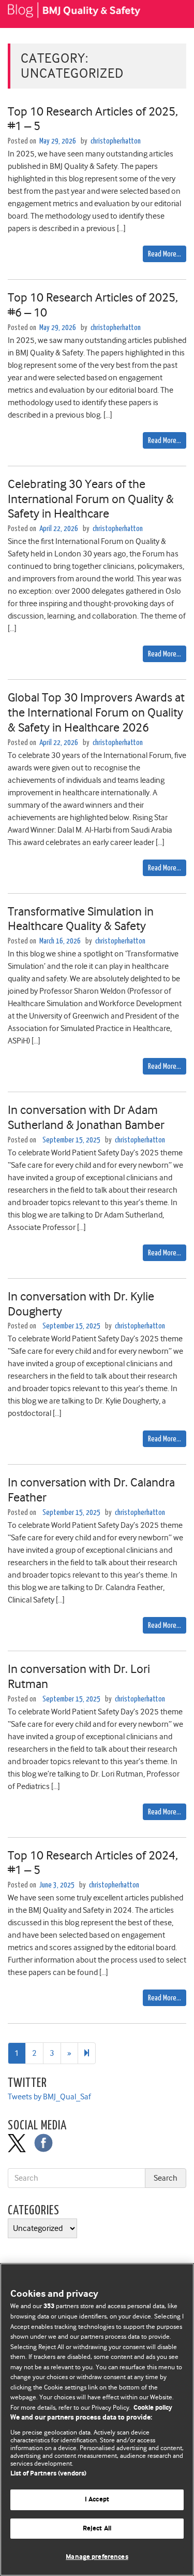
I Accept (97, 2500)
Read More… (165, 254)
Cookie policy (153, 2408)
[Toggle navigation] (173, 14)
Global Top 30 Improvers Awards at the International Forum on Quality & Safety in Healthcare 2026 (96, 712)
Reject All (97, 2529)
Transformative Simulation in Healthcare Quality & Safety (81, 919)
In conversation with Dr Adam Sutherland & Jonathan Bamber (86, 1117)
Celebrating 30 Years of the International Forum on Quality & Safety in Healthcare (91, 499)
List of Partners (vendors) (48, 2474)
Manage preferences (97, 2557)
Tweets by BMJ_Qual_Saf (49, 2097)
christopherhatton (116, 141)
